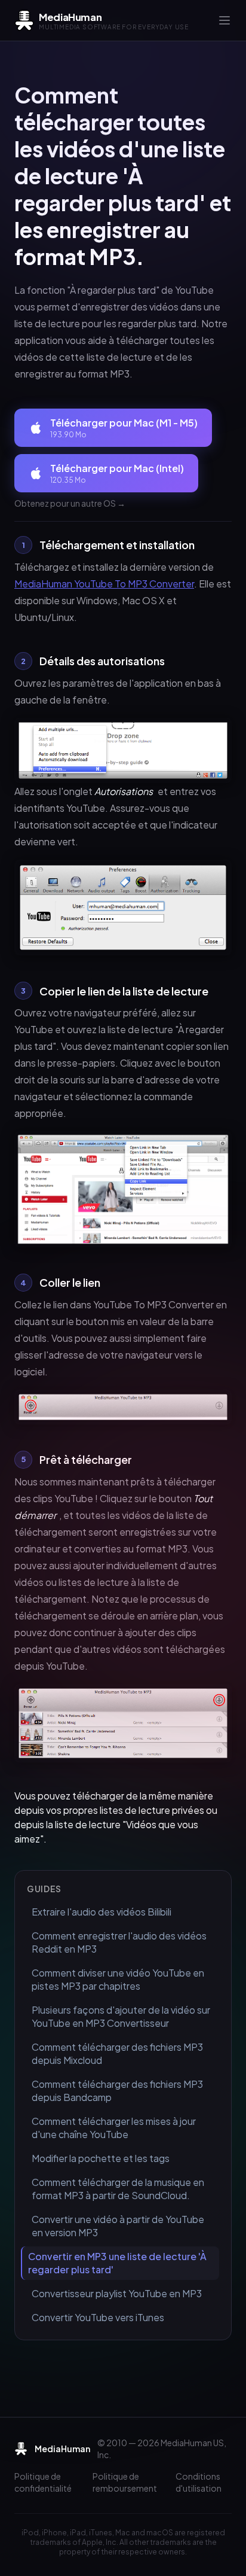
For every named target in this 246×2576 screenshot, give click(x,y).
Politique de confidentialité (43, 2482)
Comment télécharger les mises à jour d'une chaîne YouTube (114, 2128)
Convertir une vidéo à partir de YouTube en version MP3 (118, 2226)
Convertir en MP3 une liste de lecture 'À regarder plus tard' (117, 2263)
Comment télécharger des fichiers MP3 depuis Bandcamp (117, 2091)
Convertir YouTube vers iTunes (98, 2317)
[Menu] (225, 20)
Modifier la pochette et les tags (101, 2158)
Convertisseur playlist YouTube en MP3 (117, 2293)
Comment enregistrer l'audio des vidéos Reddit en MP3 (119, 1942)
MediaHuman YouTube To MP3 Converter (104, 584)
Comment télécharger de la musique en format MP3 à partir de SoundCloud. (118, 2189)
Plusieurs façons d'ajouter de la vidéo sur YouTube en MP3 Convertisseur (121, 2016)
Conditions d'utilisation (199, 2482)
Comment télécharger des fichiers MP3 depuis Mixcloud (117, 2053)
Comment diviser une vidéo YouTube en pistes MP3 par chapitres (118, 1979)
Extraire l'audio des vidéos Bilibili (102, 1912)
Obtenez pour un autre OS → (70, 503)
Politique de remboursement (125, 2482)
